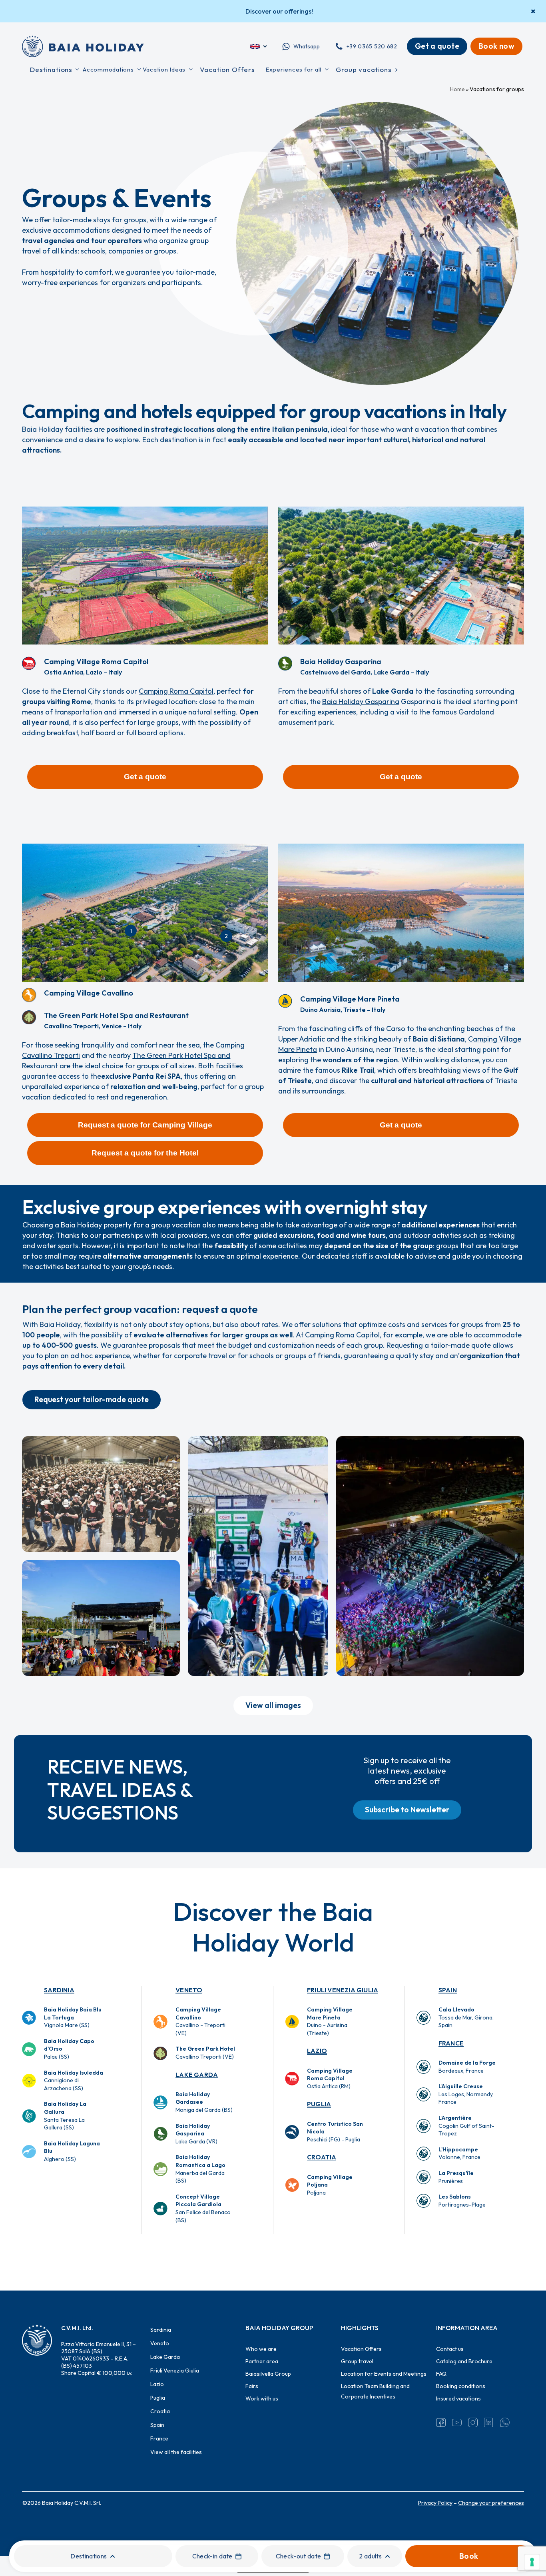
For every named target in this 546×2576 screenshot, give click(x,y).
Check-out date (298, 2556)
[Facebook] (441, 2422)
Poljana (330, 2185)
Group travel (357, 2361)
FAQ (441, 2374)
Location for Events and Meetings (384, 2374)
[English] (259, 46)
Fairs (252, 2386)
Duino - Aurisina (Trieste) (330, 2021)
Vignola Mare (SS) (73, 2017)
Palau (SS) (69, 2049)
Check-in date (212, 2556)
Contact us (450, 2349)
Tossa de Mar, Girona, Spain (466, 2017)
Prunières (456, 2177)
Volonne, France (459, 2153)
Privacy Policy (435, 2503)
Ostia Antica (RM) (330, 2078)
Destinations (89, 2556)
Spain (448, 1990)
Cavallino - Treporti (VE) (200, 2021)
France (451, 2043)
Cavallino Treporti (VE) (205, 2053)
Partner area (262, 2361)
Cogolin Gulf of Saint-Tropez (466, 2126)
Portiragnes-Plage (462, 2201)
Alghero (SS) (72, 2151)
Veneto (189, 1990)
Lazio (317, 2051)
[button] (145, 777)
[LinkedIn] (489, 2422)
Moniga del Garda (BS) (204, 2102)
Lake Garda (197, 2075)
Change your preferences (491, 2503)
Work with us (262, 2398)
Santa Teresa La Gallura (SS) (65, 2116)
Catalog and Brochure (464, 2361)
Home (457, 89)
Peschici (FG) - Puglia (335, 2132)
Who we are (261, 2349)
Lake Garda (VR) (196, 2134)
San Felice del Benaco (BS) (203, 2208)
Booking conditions (461, 2386)
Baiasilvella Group (268, 2374)
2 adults (370, 2556)
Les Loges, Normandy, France (466, 2094)
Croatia (322, 2157)
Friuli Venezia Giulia (343, 1990)
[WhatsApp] (505, 2422)
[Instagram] (473, 2422)
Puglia (319, 2104)
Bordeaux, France (467, 2067)
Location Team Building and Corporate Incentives (375, 2391)
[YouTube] (457, 2422)
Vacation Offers (361, 2349)
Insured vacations (458, 2398)
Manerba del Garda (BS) (200, 2169)
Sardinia (59, 1990)
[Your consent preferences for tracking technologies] (532, 2562)
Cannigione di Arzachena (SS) (74, 2080)
